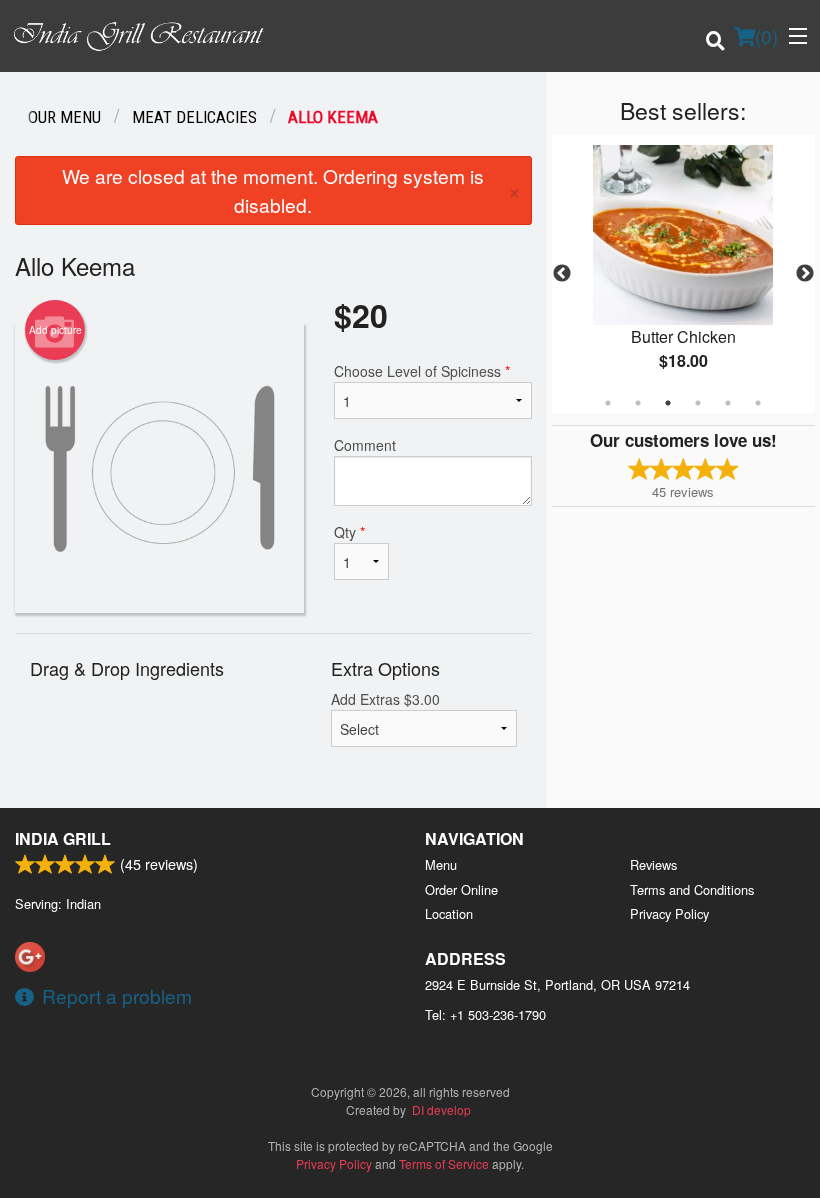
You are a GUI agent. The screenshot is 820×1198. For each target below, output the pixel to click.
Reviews (653, 864)
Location (449, 913)
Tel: (485, 1014)
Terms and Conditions (692, 889)
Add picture (55, 330)
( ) (766, 35)
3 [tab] (668, 403)
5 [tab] (728, 403)
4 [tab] (698, 403)
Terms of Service (444, 1163)
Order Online (461, 889)
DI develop (441, 1109)
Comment (365, 445)
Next (805, 274)
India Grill (63, 838)
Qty (349, 532)
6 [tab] (758, 403)
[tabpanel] (683, 274)
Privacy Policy (669, 913)
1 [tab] (608, 403)
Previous (562, 274)
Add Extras (385, 699)
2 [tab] (638, 403)
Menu (441, 864)
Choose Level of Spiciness (422, 371)
